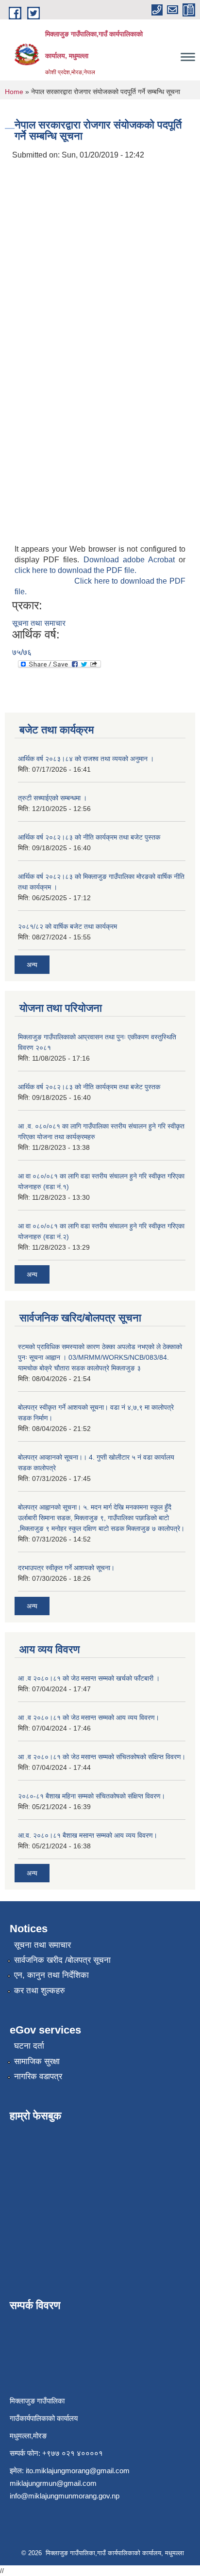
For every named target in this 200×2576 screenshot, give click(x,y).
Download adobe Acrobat (131, 560)
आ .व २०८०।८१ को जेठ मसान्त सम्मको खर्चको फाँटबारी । (89, 1678)
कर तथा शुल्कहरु (40, 1991)
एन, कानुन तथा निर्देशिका (51, 1975)
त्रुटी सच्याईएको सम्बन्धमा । (52, 798)
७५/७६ (22, 652)
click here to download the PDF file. (75, 570)
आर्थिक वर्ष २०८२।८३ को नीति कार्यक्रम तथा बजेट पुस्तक (89, 837)
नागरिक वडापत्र (38, 2076)
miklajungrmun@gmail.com (53, 2483)
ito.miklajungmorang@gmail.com (78, 2471)
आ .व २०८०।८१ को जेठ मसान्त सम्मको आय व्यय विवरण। (89, 1717)
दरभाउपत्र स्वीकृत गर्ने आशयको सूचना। (66, 1568)
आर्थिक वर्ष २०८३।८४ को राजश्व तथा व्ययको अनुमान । (86, 759)
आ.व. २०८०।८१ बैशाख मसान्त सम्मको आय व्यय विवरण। (88, 1835)
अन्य (32, 965)
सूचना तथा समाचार (39, 623)
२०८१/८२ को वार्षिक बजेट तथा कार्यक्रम (67, 926)
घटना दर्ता (29, 2046)
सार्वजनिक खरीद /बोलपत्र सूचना (62, 1960)
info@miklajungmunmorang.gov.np (65, 2496)
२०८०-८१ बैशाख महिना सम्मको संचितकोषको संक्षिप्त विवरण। (92, 1796)
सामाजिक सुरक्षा (37, 2061)
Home (14, 92)
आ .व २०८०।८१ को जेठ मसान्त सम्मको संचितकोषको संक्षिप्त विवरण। (102, 1757)
